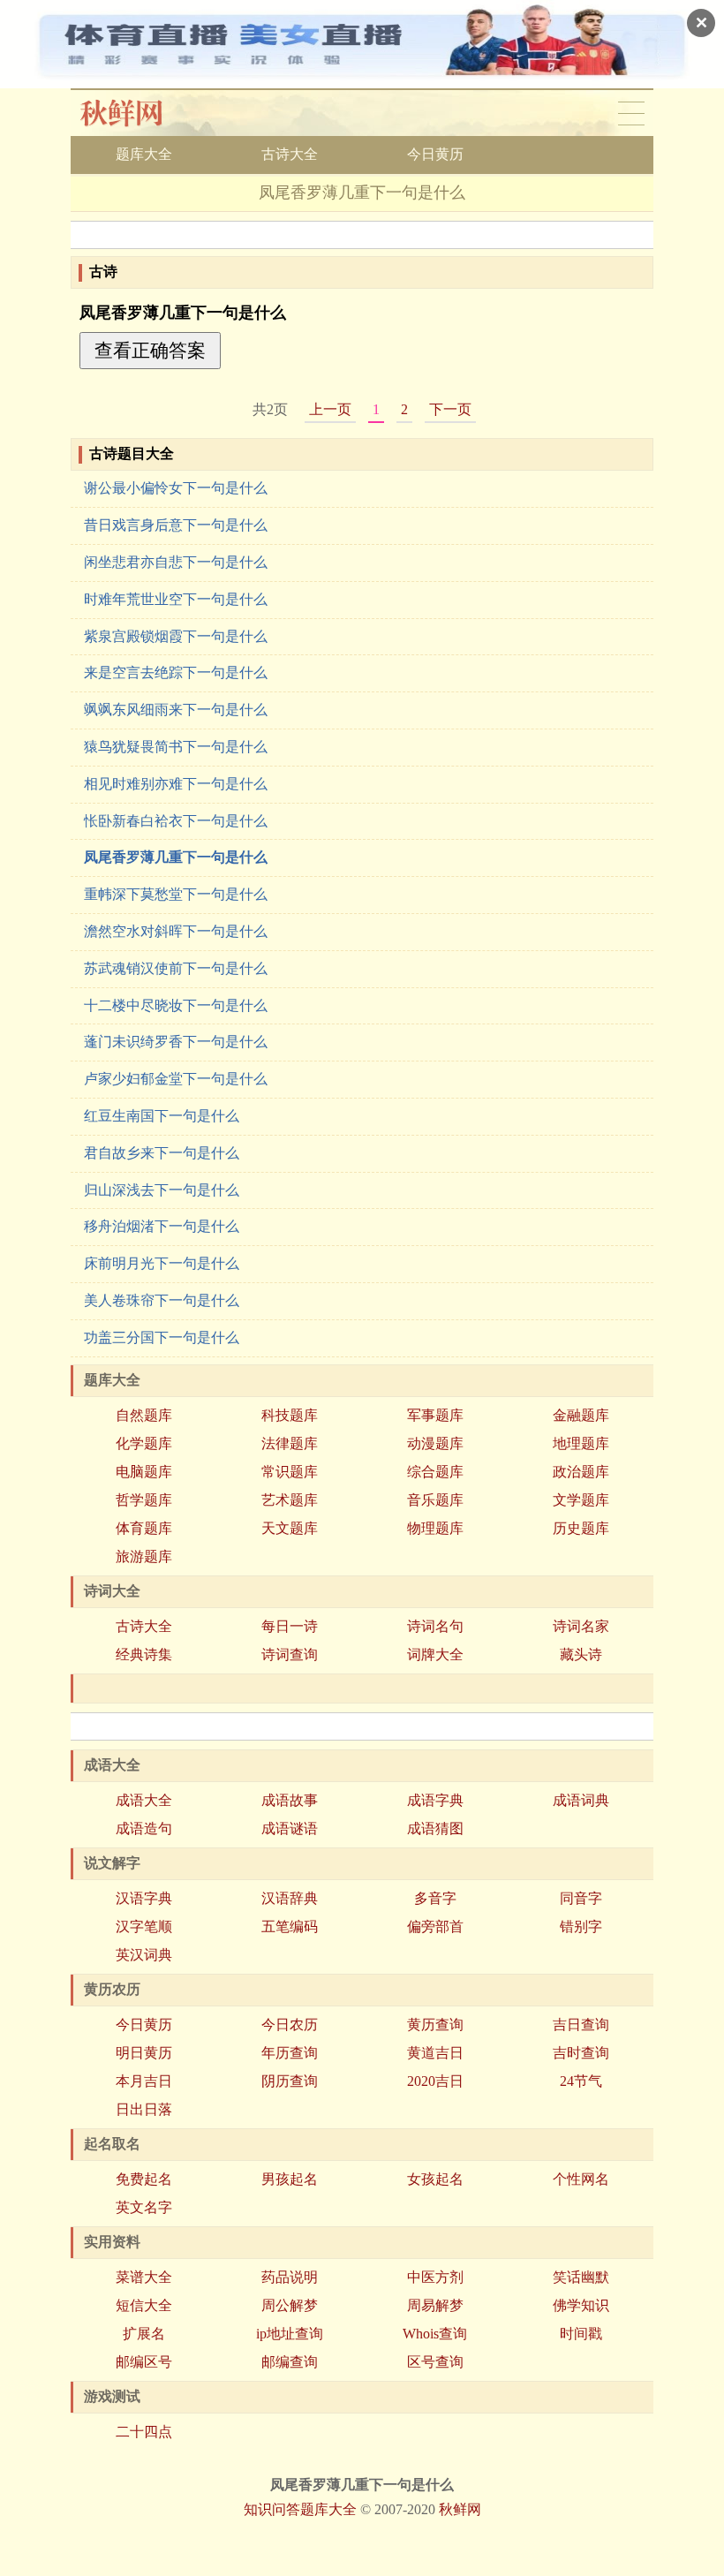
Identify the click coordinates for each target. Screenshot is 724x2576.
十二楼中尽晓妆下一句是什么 (176, 1005)
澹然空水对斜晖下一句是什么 (176, 931)
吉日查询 (581, 2025)
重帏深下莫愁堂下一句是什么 (176, 894)
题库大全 (144, 154)
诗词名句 (435, 1626)
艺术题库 (290, 1500)
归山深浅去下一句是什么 (162, 1190)
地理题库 (581, 1443)
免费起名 (144, 2179)
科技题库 (290, 1415)
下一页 (450, 409)
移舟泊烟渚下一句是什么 (162, 1226)
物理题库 (435, 1528)
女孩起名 (435, 2179)
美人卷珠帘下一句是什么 (162, 1300)
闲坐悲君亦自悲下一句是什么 (176, 562)
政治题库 (581, 1472)
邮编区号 (144, 2362)
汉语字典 (144, 1898)
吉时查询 (581, 2053)
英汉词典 (144, 1955)
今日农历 (290, 2025)
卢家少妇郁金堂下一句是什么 (176, 1079)
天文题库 (290, 1528)
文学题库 (581, 1500)
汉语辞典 (290, 1898)
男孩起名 (290, 2179)
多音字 (435, 1898)
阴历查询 (290, 2081)
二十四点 (144, 2432)
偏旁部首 (435, 1926)
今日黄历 (435, 154)
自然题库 (144, 1415)
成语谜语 (290, 1828)
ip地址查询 (290, 2334)
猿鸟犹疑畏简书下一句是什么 (176, 747)
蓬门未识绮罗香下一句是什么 (176, 1042)
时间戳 (581, 2334)
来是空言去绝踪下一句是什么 (176, 672)
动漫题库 (435, 1443)
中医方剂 (435, 2277)
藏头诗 (581, 1654)
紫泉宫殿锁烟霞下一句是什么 (176, 636)
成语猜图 (435, 1828)
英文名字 (144, 2207)
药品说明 (290, 2277)
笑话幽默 (581, 2277)
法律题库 (290, 1443)
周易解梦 (435, 2305)
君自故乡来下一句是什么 (162, 1153)
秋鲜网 (136, 113)
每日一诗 (290, 1626)
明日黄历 (144, 2053)
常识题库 (290, 1472)
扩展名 (144, 2334)
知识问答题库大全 (300, 2509)
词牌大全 (435, 1654)
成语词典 (581, 1800)
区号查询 (435, 2362)
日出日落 (144, 2109)
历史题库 (581, 1528)
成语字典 (435, 1800)
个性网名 (581, 2179)
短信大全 (144, 2305)
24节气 (581, 2081)
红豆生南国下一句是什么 (162, 1116)
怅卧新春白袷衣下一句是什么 (176, 821)
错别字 (581, 1926)
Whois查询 (435, 2334)
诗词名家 (581, 1626)
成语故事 (290, 1800)
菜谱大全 (144, 2277)
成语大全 (144, 1800)
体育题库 (144, 1528)
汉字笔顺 (144, 1926)
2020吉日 (435, 2081)
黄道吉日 (435, 2053)
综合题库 (435, 1472)
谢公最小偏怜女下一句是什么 (176, 488)
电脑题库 (144, 1472)
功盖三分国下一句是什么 (162, 1337)
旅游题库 (144, 1556)
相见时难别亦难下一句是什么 (176, 784)
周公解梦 (290, 2305)
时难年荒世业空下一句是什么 (176, 599)
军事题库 (435, 1415)
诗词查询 (290, 1654)
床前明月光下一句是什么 (162, 1263)
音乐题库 (435, 1500)
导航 (631, 113)
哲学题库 (144, 1500)
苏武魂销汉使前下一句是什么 (176, 968)
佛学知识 (581, 2305)
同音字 (581, 1898)
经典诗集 (144, 1654)
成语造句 (144, 1828)
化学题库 (144, 1443)
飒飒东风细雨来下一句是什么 (176, 710)
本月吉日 (144, 2081)
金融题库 (581, 1415)
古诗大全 (290, 154)
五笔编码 (290, 1926)
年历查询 (290, 2053)
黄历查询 (435, 2025)
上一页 (330, 409)
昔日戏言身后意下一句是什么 (176, 525)
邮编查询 (290, 2362)
